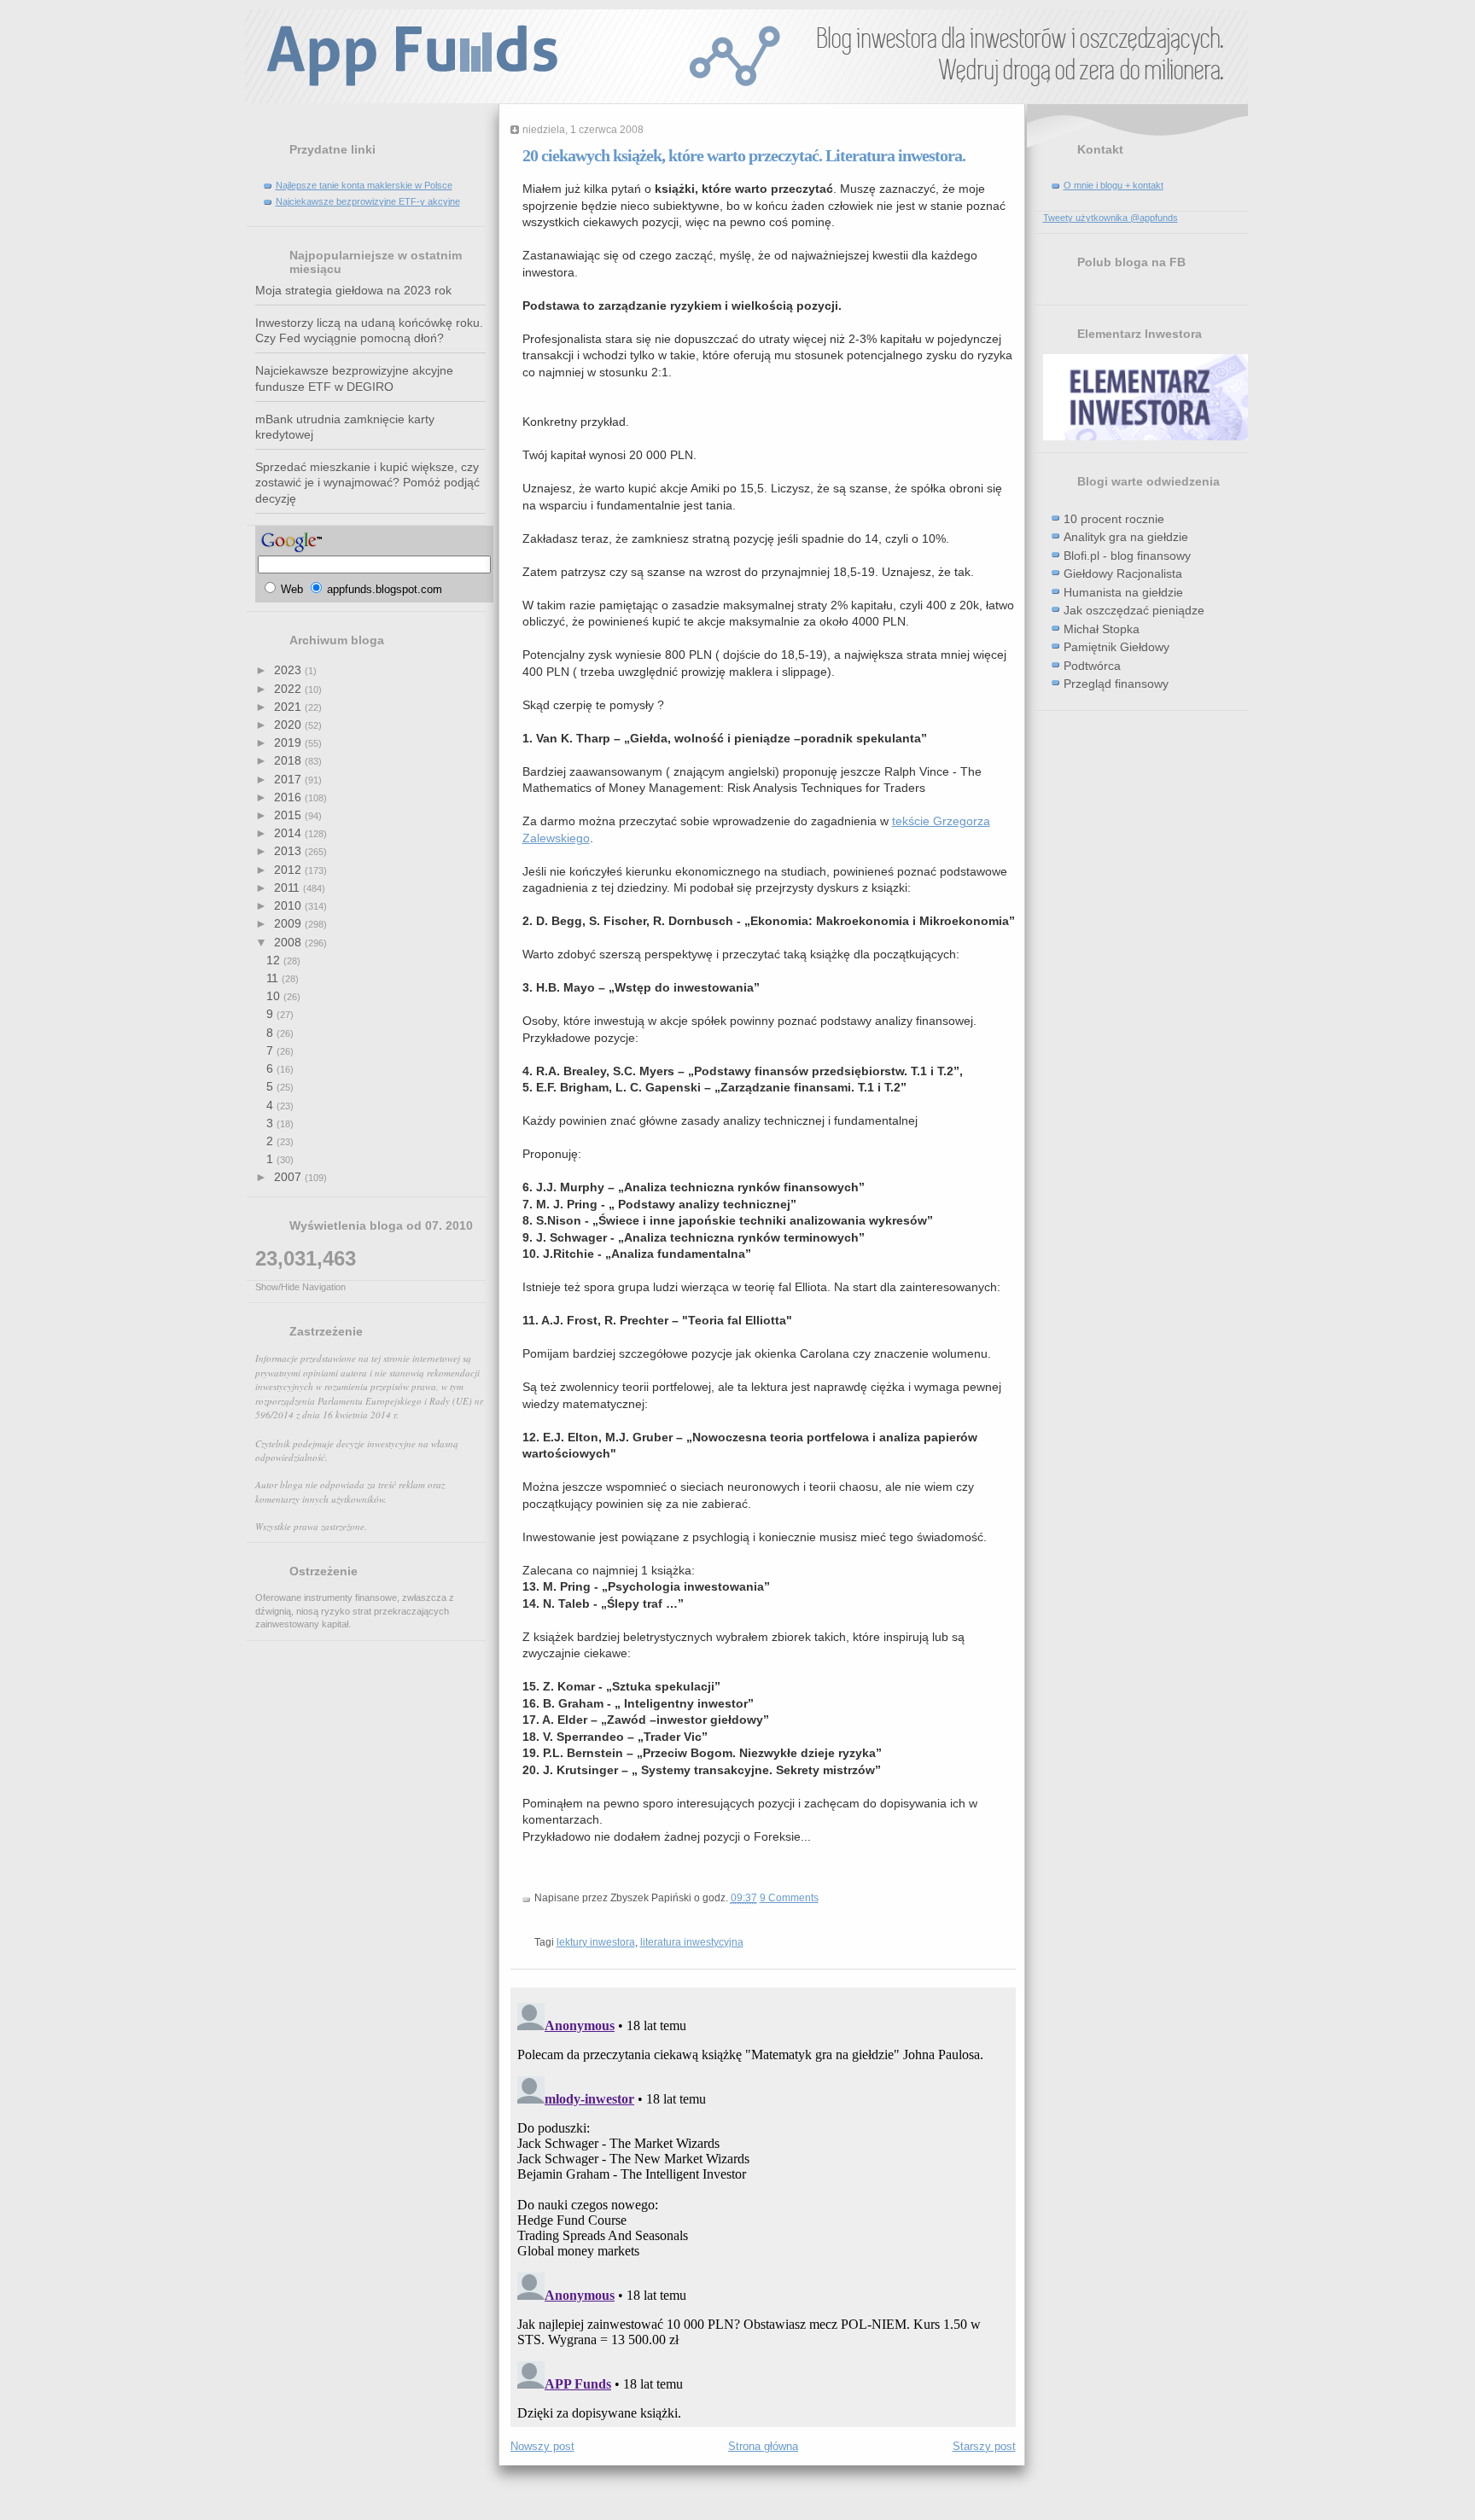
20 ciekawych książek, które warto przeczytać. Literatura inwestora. (744, 155)
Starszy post (984, 2446)
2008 (289, 942)
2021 (289, 707)
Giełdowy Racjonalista (1123, 573)
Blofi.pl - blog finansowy (1127, 556)
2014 (289, 833)
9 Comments (789, 1898)
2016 (289, 797)
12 (275, 960)
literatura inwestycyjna (692, 1942)
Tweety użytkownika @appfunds (1111, 218)
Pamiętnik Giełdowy (1116, 647)
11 (274, 978)
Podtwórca (1092, 666)
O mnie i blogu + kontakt (1114, 185)
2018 (289, 760)
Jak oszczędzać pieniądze (1134, 610)
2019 (289, 742)
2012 (289, 870)
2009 (289, 923)
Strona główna (763, 2446)
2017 (289, 779)
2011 (289, 888)
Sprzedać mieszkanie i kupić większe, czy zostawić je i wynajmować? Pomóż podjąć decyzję (367, 483)
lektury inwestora (596, 1942)
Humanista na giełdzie (1123, 592)
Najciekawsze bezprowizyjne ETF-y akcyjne (368, 201)
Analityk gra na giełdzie (1126, 537)
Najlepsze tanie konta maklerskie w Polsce (364, 185)
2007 (289, 1177)
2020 (289, 725)
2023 (289, 670)
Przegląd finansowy (1116, 684)
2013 (289, 851)
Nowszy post (542, 2446)
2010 (289, 905)
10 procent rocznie (1114, 519)
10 (275, 996)
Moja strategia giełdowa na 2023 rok (353, 290)
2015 (289, 815)
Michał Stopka (1102, 629)
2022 (289, 689)
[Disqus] (763, 2209)
